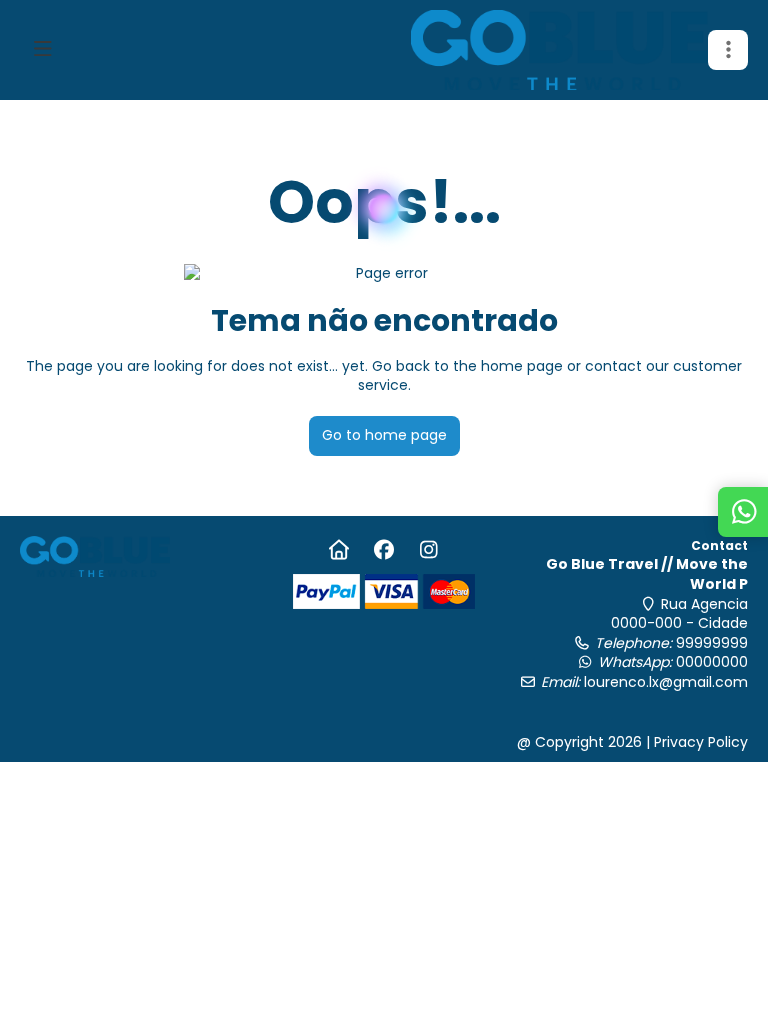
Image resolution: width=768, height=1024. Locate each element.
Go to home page (384, 435)
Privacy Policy (701, 742)
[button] (728, 50)
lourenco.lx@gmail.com (666, 682)
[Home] (338, 550)
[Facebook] (383, 550)
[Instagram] (428, 550)
